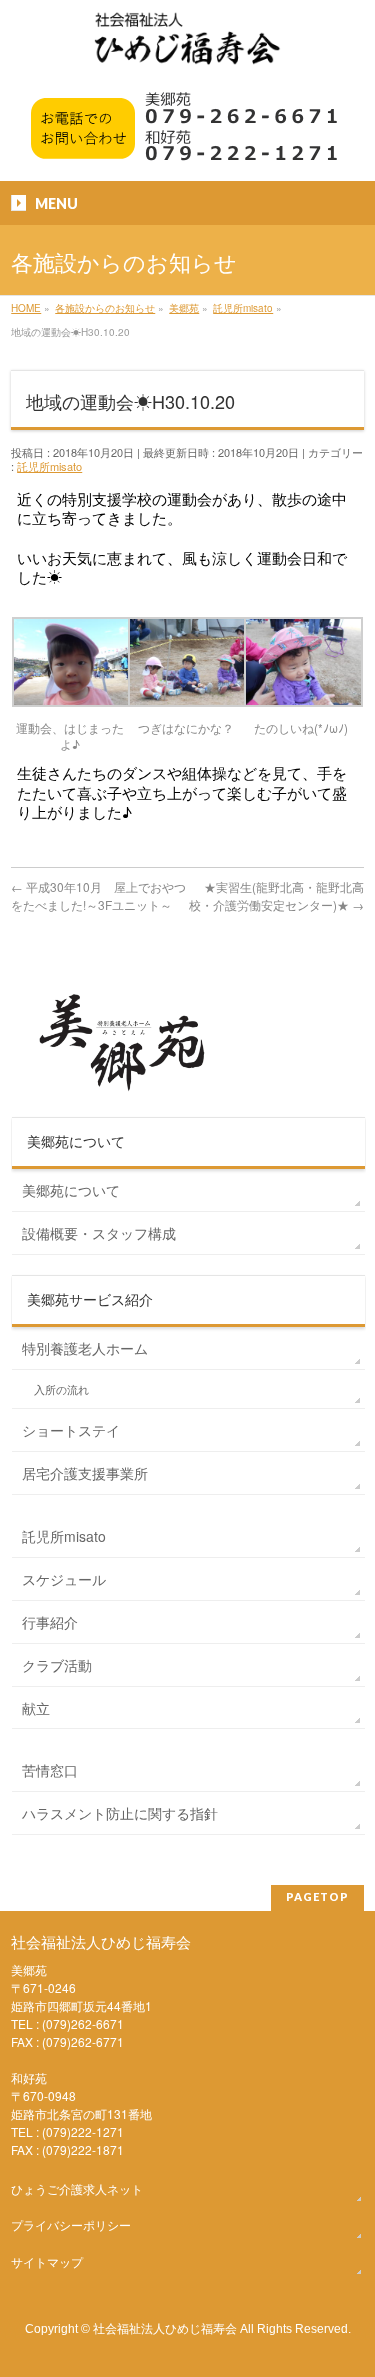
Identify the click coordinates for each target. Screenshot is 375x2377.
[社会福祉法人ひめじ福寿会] (187, 48)
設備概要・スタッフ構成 (99, 1233)
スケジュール (64, 1579)
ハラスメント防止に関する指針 (120, 1813)
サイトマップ (47, 2261)
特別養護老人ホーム (85, 1348)
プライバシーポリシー (71, 2224)
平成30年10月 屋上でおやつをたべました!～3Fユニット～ (98, 895)
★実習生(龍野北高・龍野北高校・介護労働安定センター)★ (276, 895)
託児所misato (49, 466)
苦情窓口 (50, 1770)
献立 (36, 1708)
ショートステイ (71, 1430)
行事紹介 (50, 1622)
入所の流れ (61, 1389)
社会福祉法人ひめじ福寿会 (165, 2327)
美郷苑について (71, 1190)
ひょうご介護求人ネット (77, 2188)
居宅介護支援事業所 (85, 1473)
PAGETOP (317, 1896)
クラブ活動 (57, 1665)
